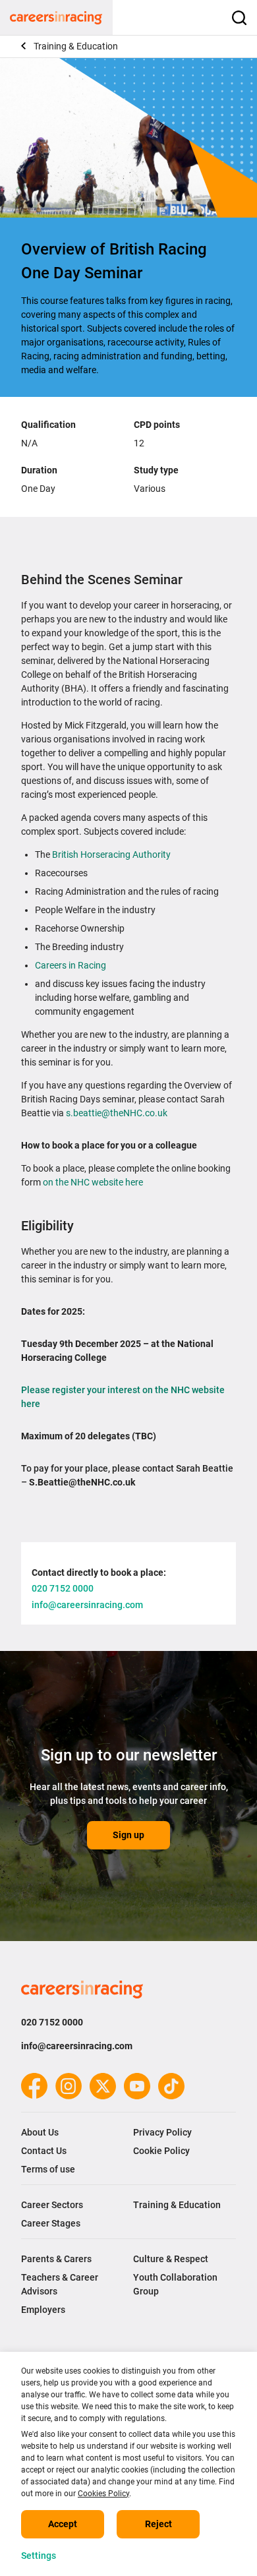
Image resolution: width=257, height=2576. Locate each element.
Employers (43, 2310)
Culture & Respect (171, 2259)
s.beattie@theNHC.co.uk (118, 1113)
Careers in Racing (71, 965)
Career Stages (51, 2223)
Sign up (128, 1835)
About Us (40, 2132)
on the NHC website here (93, 1182)
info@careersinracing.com (77, 2046)
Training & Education (76, 46)
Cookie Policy (161, 2151)
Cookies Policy (103, 2494)
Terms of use (48, 2169)
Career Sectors (52, 2205)
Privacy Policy (162, 2132)
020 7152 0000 (52, 2022)
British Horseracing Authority (111, 854)
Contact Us (44, 2151)
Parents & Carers (56, 2259)
